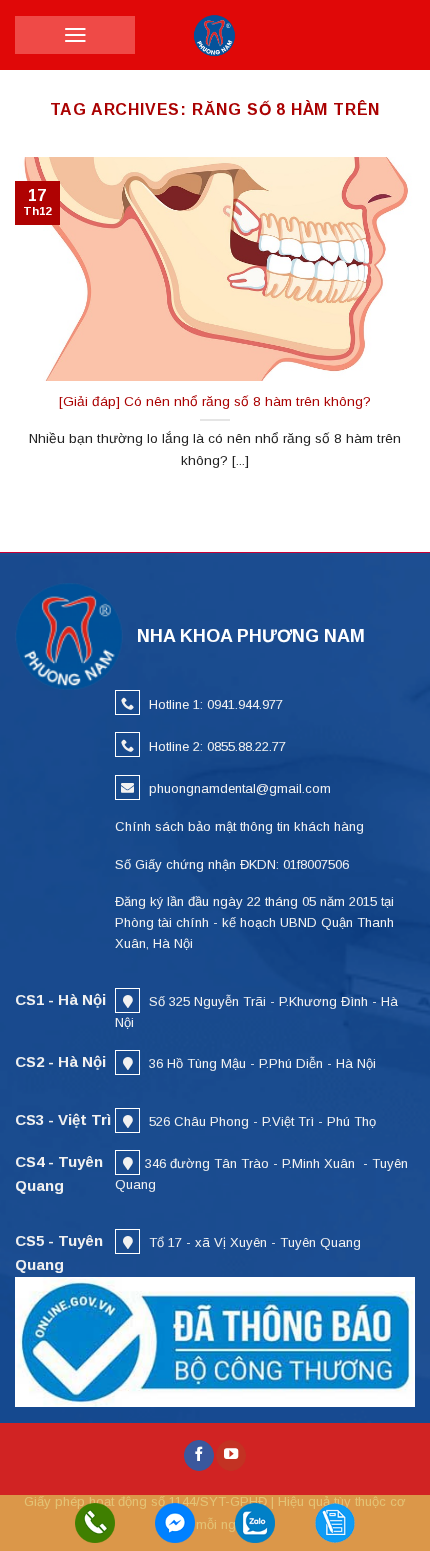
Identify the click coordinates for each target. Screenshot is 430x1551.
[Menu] (75, 35)
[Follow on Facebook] (199, 1455)
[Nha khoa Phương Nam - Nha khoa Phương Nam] (215, 35)
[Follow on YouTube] (231, 1455)
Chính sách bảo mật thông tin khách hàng (239, 826)
